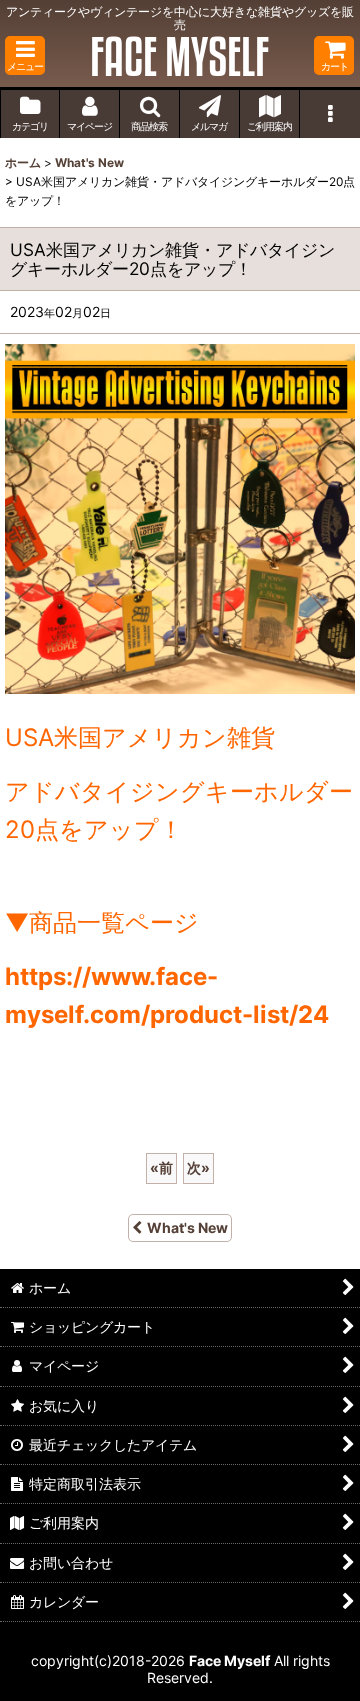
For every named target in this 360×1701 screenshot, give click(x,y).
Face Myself (229, 1660)
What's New (187, 1227)
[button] (25, 55)
